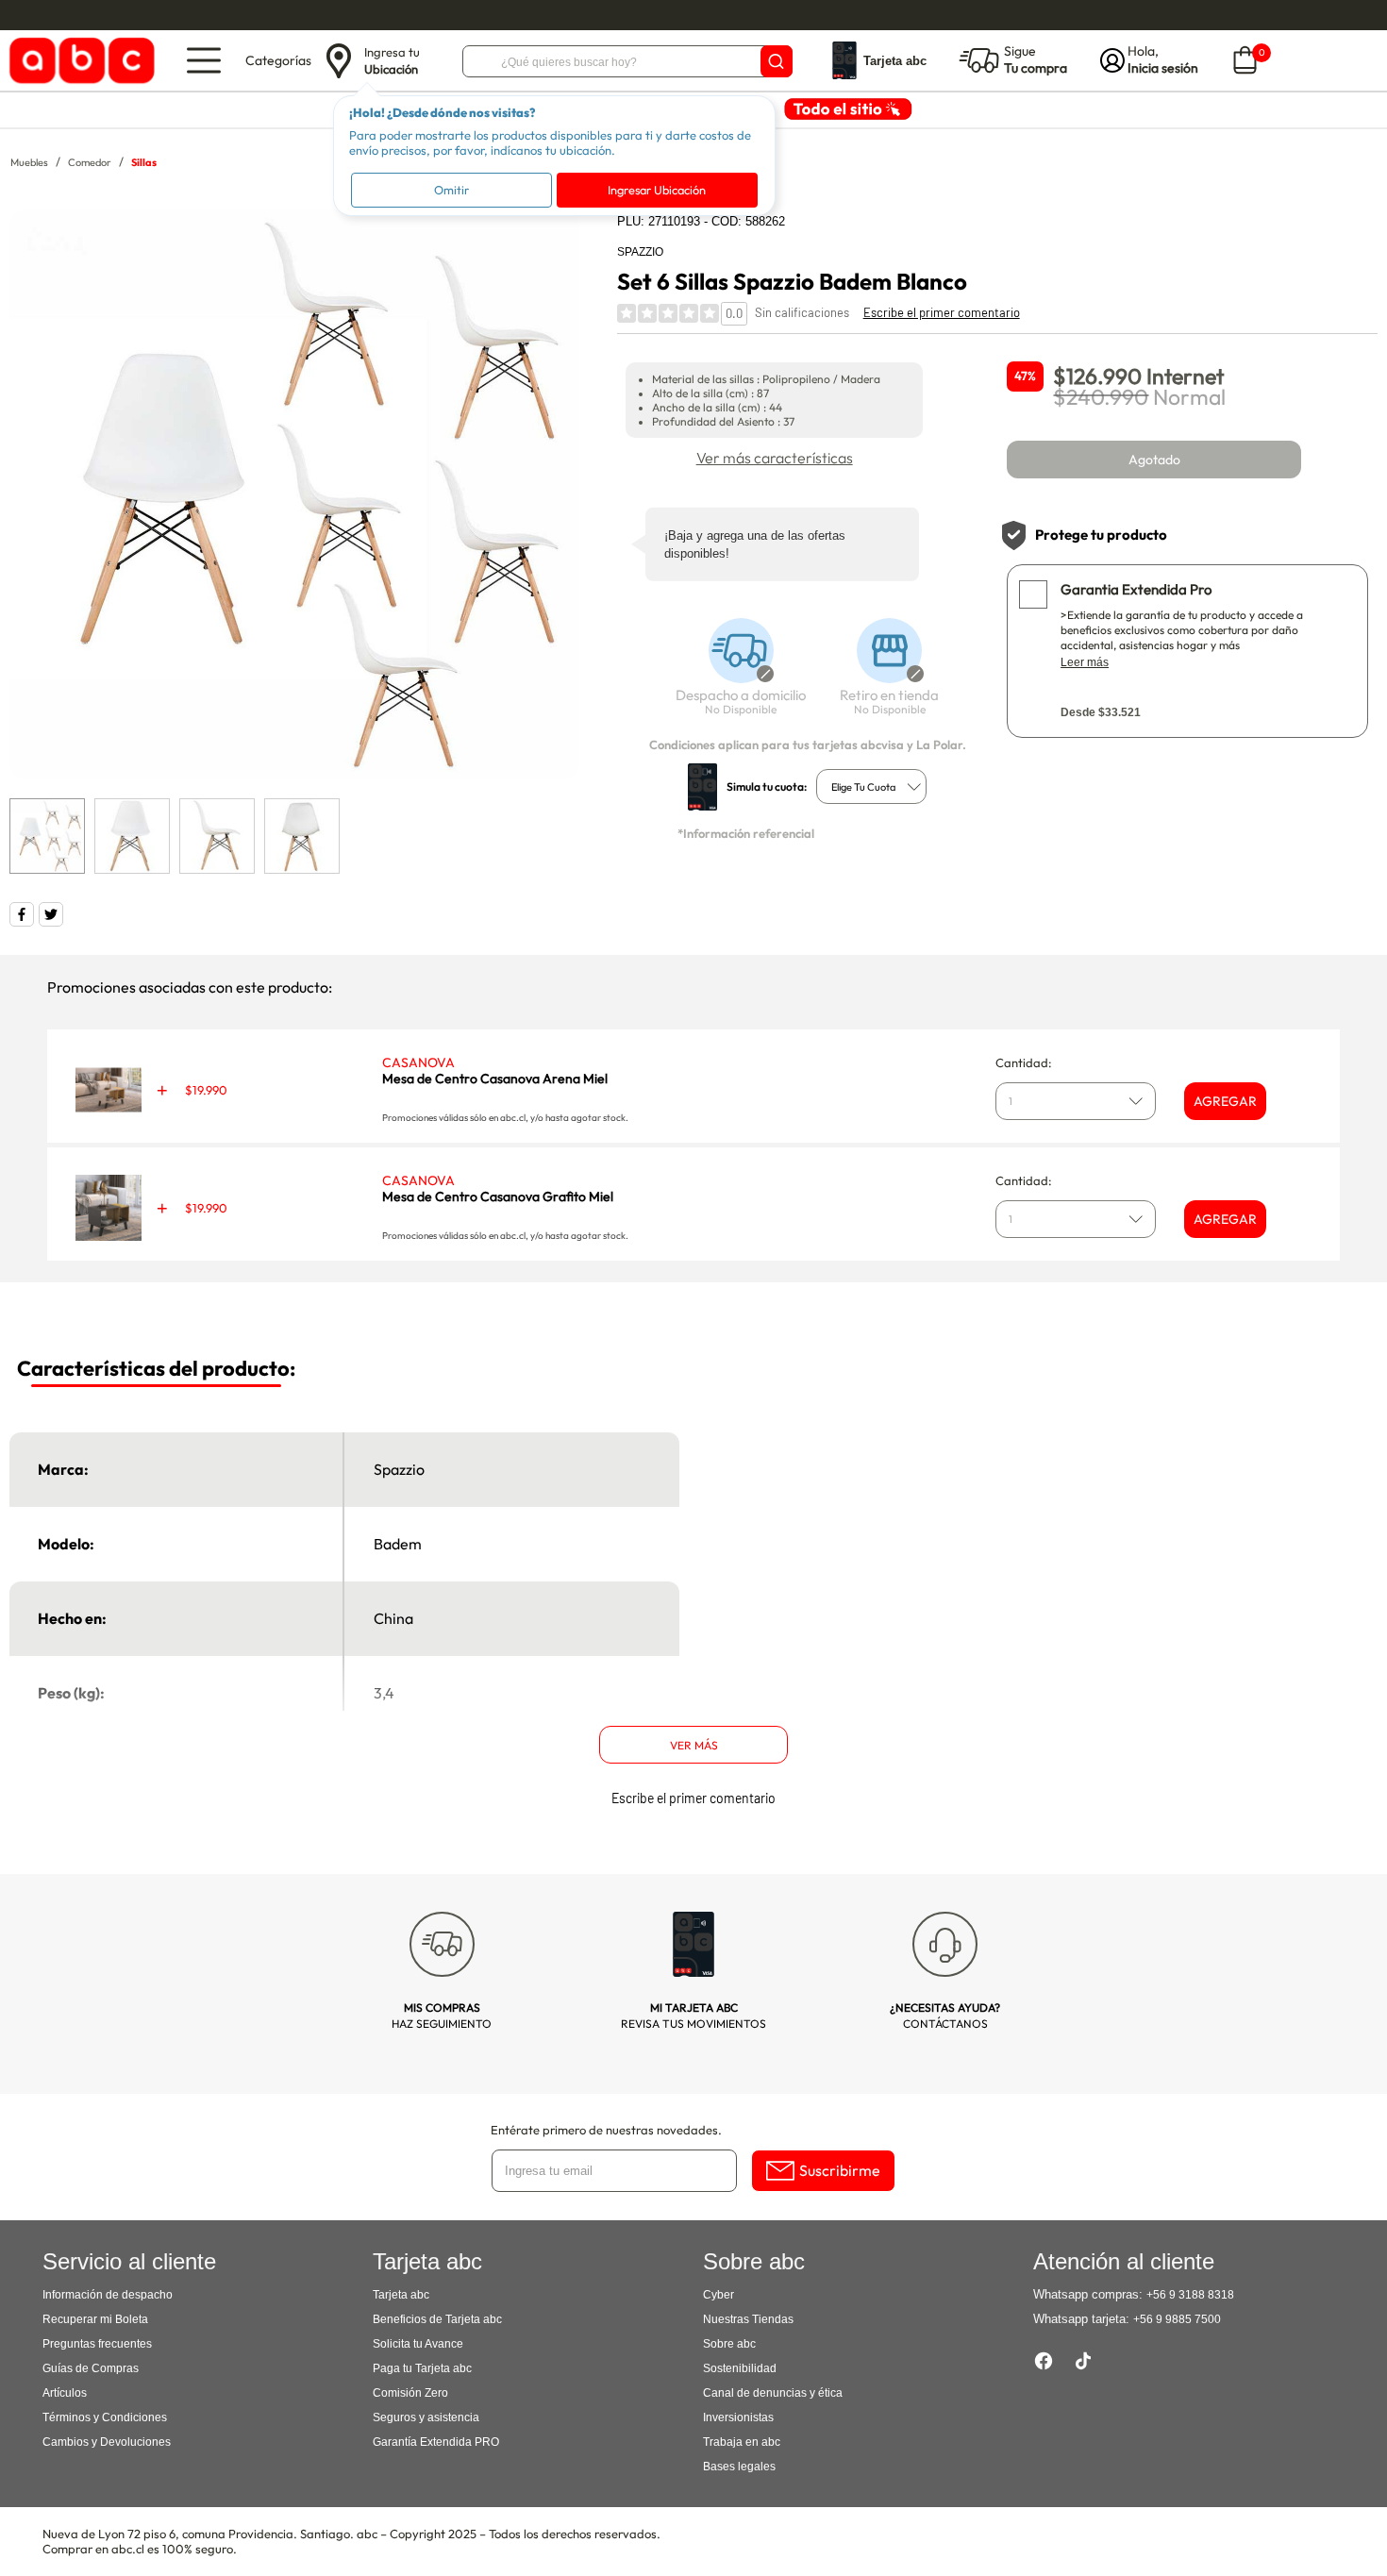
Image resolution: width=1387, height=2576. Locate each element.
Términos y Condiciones (105, 2417)
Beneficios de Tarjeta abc (437, 2319)
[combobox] (871, 786)
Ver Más (694, 1745)
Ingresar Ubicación (657, 190)
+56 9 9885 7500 (1177, 2319)
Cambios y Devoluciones (107, 2442)
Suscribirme (840, 2170)
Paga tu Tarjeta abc (422, 2368)
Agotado (1154, 460)
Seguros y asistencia (426, 2417)
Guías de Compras (91, 2368)
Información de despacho (108, 2295)
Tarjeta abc (401, 2295)
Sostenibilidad (740, 2368)
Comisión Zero (410, 2393)
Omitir (451, 190)
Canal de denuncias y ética (773, 2393)
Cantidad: (1024, 1062)
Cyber (719, 2295)
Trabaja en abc (742, 2442)
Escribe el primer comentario (942, 312)
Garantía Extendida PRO (436, 2442)
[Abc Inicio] (79, 61)
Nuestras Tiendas (748, 2319)
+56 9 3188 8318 (1190, 2295)
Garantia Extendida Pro (1136, 589)
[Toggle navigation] (204, 60)
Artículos (65, 2393)
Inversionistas (738, 2417)
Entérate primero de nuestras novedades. (606, 2130)
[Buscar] (777, 61)
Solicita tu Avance (418, 2344)
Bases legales (739, 2467)
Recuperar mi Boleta (95, 2319)
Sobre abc (729, 2344)
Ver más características (775, 458)
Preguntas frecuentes (97, 2344)
